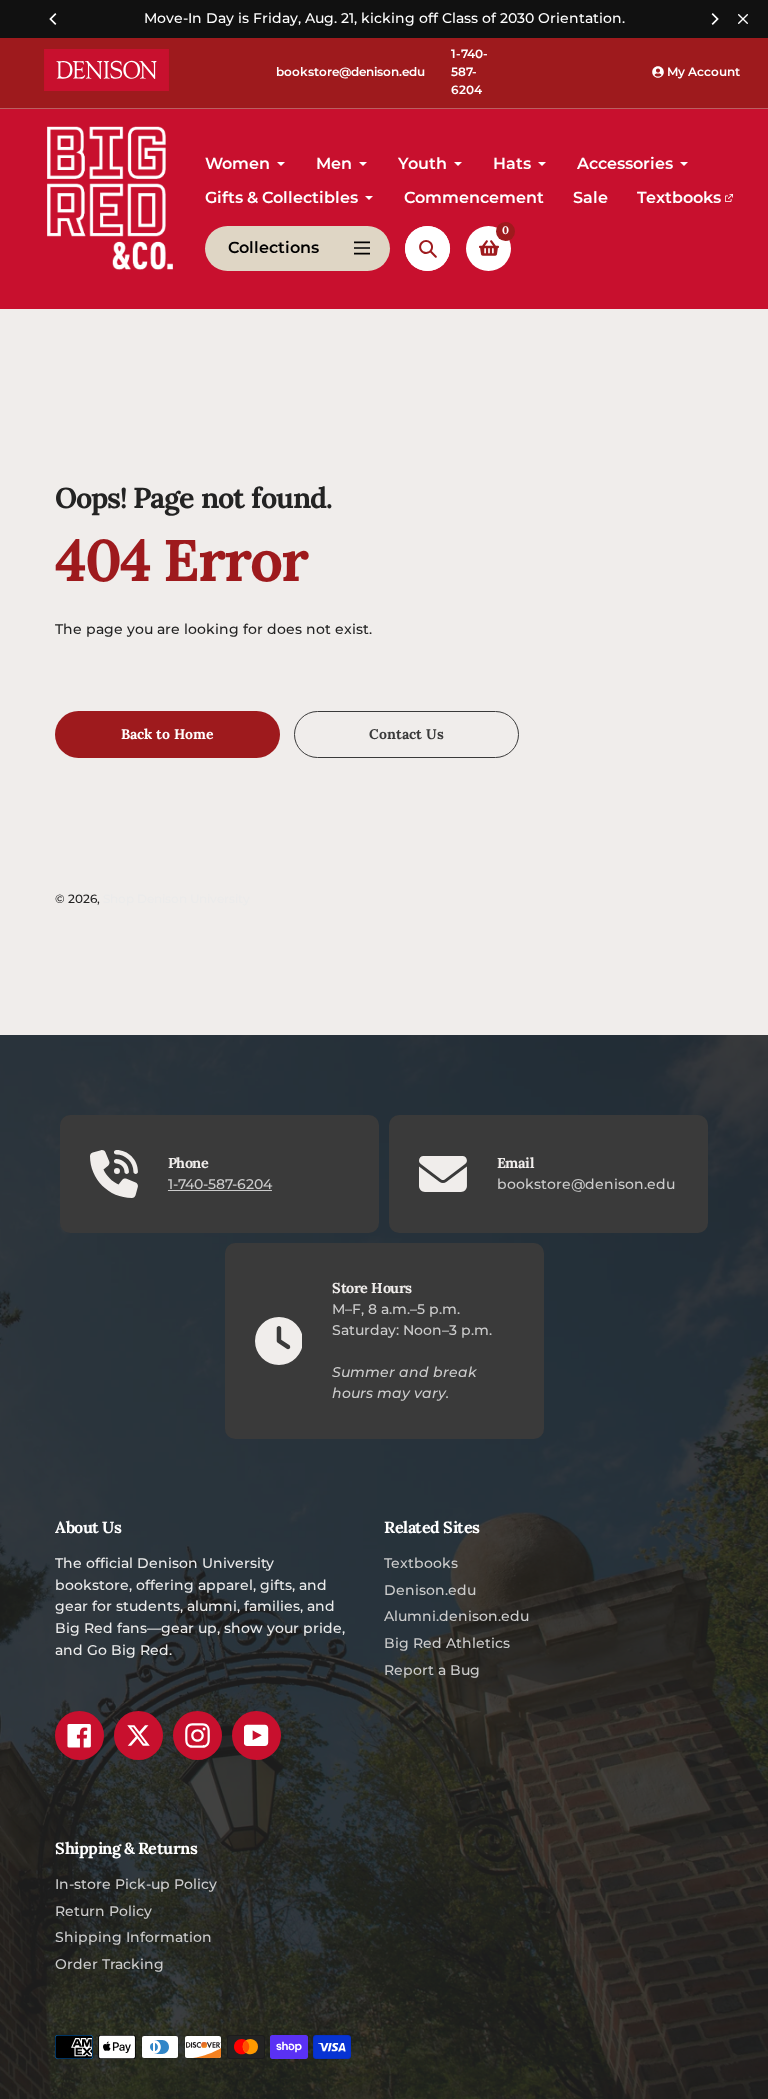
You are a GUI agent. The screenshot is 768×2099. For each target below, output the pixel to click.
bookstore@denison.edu (350, 71)
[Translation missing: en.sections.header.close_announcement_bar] (743, 19)
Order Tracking (109, 1964)
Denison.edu (430, 1590)
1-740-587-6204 (469, 71)
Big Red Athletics (447, 1643)
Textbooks (421, 1563)
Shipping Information (133, 1937)
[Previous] (54, 19)
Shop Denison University (176, 899)
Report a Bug (432, 1670)
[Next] (714, 19)
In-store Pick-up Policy (136, 1884)
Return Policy (103, 1911)
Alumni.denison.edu (456, 1616)
